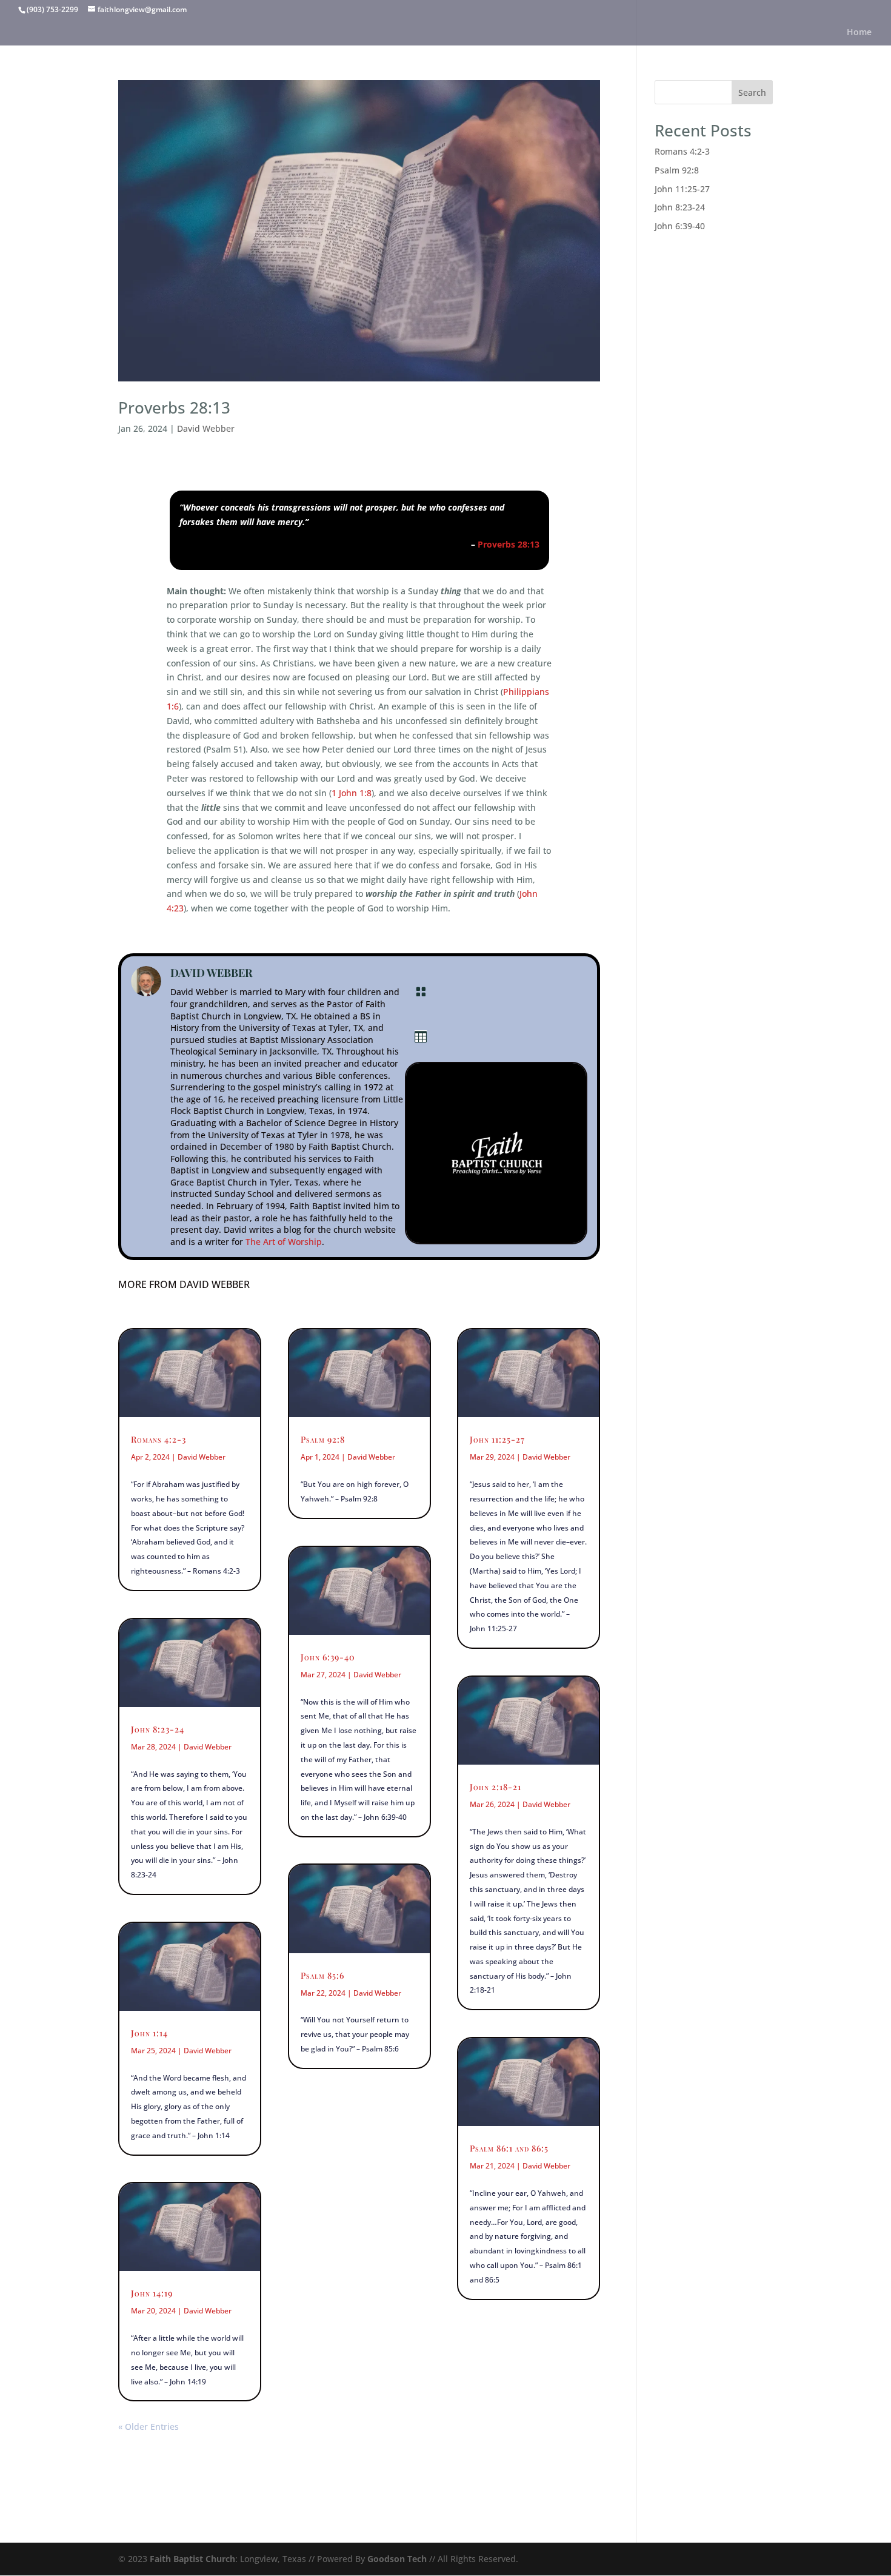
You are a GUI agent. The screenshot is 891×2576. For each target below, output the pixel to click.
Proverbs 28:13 (174, 408)
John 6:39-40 (328, 1657)
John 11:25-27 (497, 1439)
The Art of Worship (284, 1242)
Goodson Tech (397, 2559)
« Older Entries (148, 2427)
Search (752, 92)
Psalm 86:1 (563, 2265)
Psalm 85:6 (322, 1975)
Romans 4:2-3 (159, 1439)
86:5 (492, 2280)
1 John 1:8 (352, 793)
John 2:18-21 (496, 1787)
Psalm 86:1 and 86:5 (509, 2148)
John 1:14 (149, 2033)
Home (859, 33)
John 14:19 (152, 2293)
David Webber (206, 428)
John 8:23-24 (158, 1729)
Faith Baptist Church (192, 2559)
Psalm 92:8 (323, 1439)
